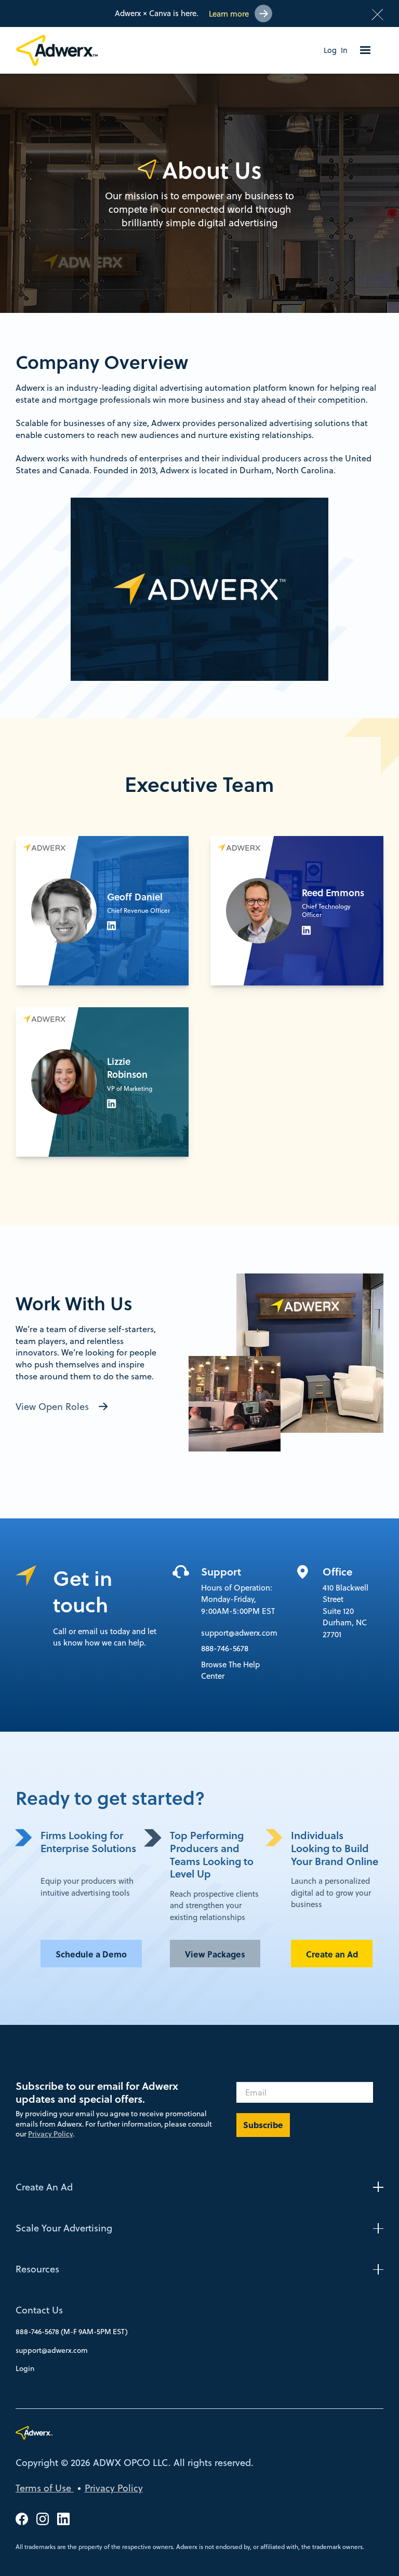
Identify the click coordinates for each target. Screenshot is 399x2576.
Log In (336, 50)
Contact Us (39, 2310)
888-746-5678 (225, 1648)
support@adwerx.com (239, 1633)
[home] (62, 50)
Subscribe (263, 2125)
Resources (37, 2269)
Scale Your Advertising (64, 2228)
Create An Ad (44, 2187)
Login (25, 2368)
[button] (365, 50)
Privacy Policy (50, 2134)
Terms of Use (45, 2488)
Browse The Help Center (230, 1670)
